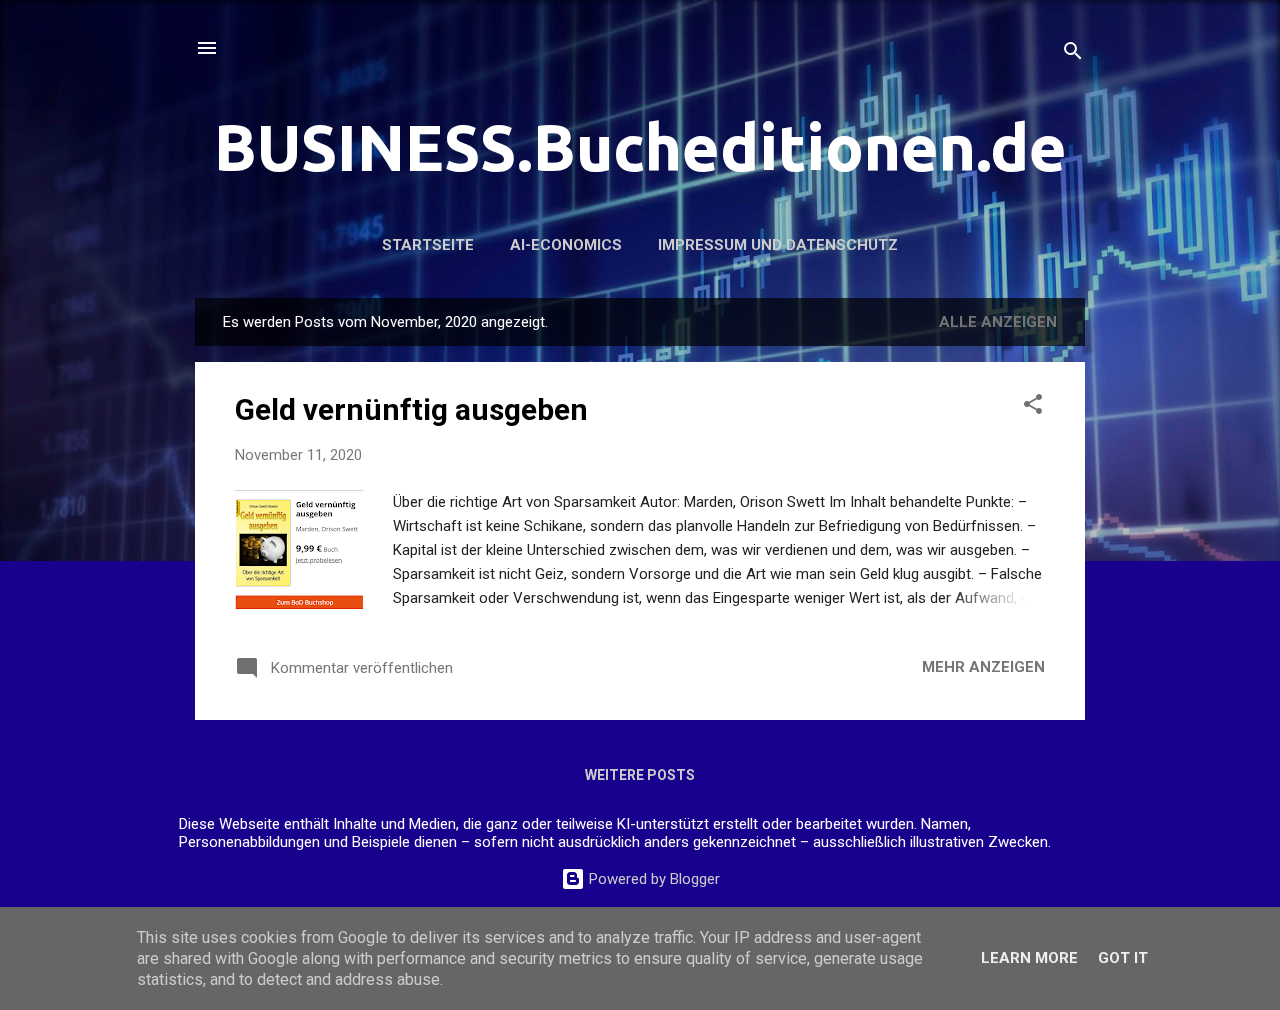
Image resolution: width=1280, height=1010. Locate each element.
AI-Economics (566, 245)
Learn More (1029, 958)
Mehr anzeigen (983, 667)
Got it (1123, 958)
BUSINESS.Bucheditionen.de (640, 147)
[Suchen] (1073, 54)
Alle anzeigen (998, 322)
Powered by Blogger (652, 879)
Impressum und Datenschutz (778, 245)
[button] (1033, 407)
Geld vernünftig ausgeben (411, 409)
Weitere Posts (640, 775)
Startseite (428, 245)
